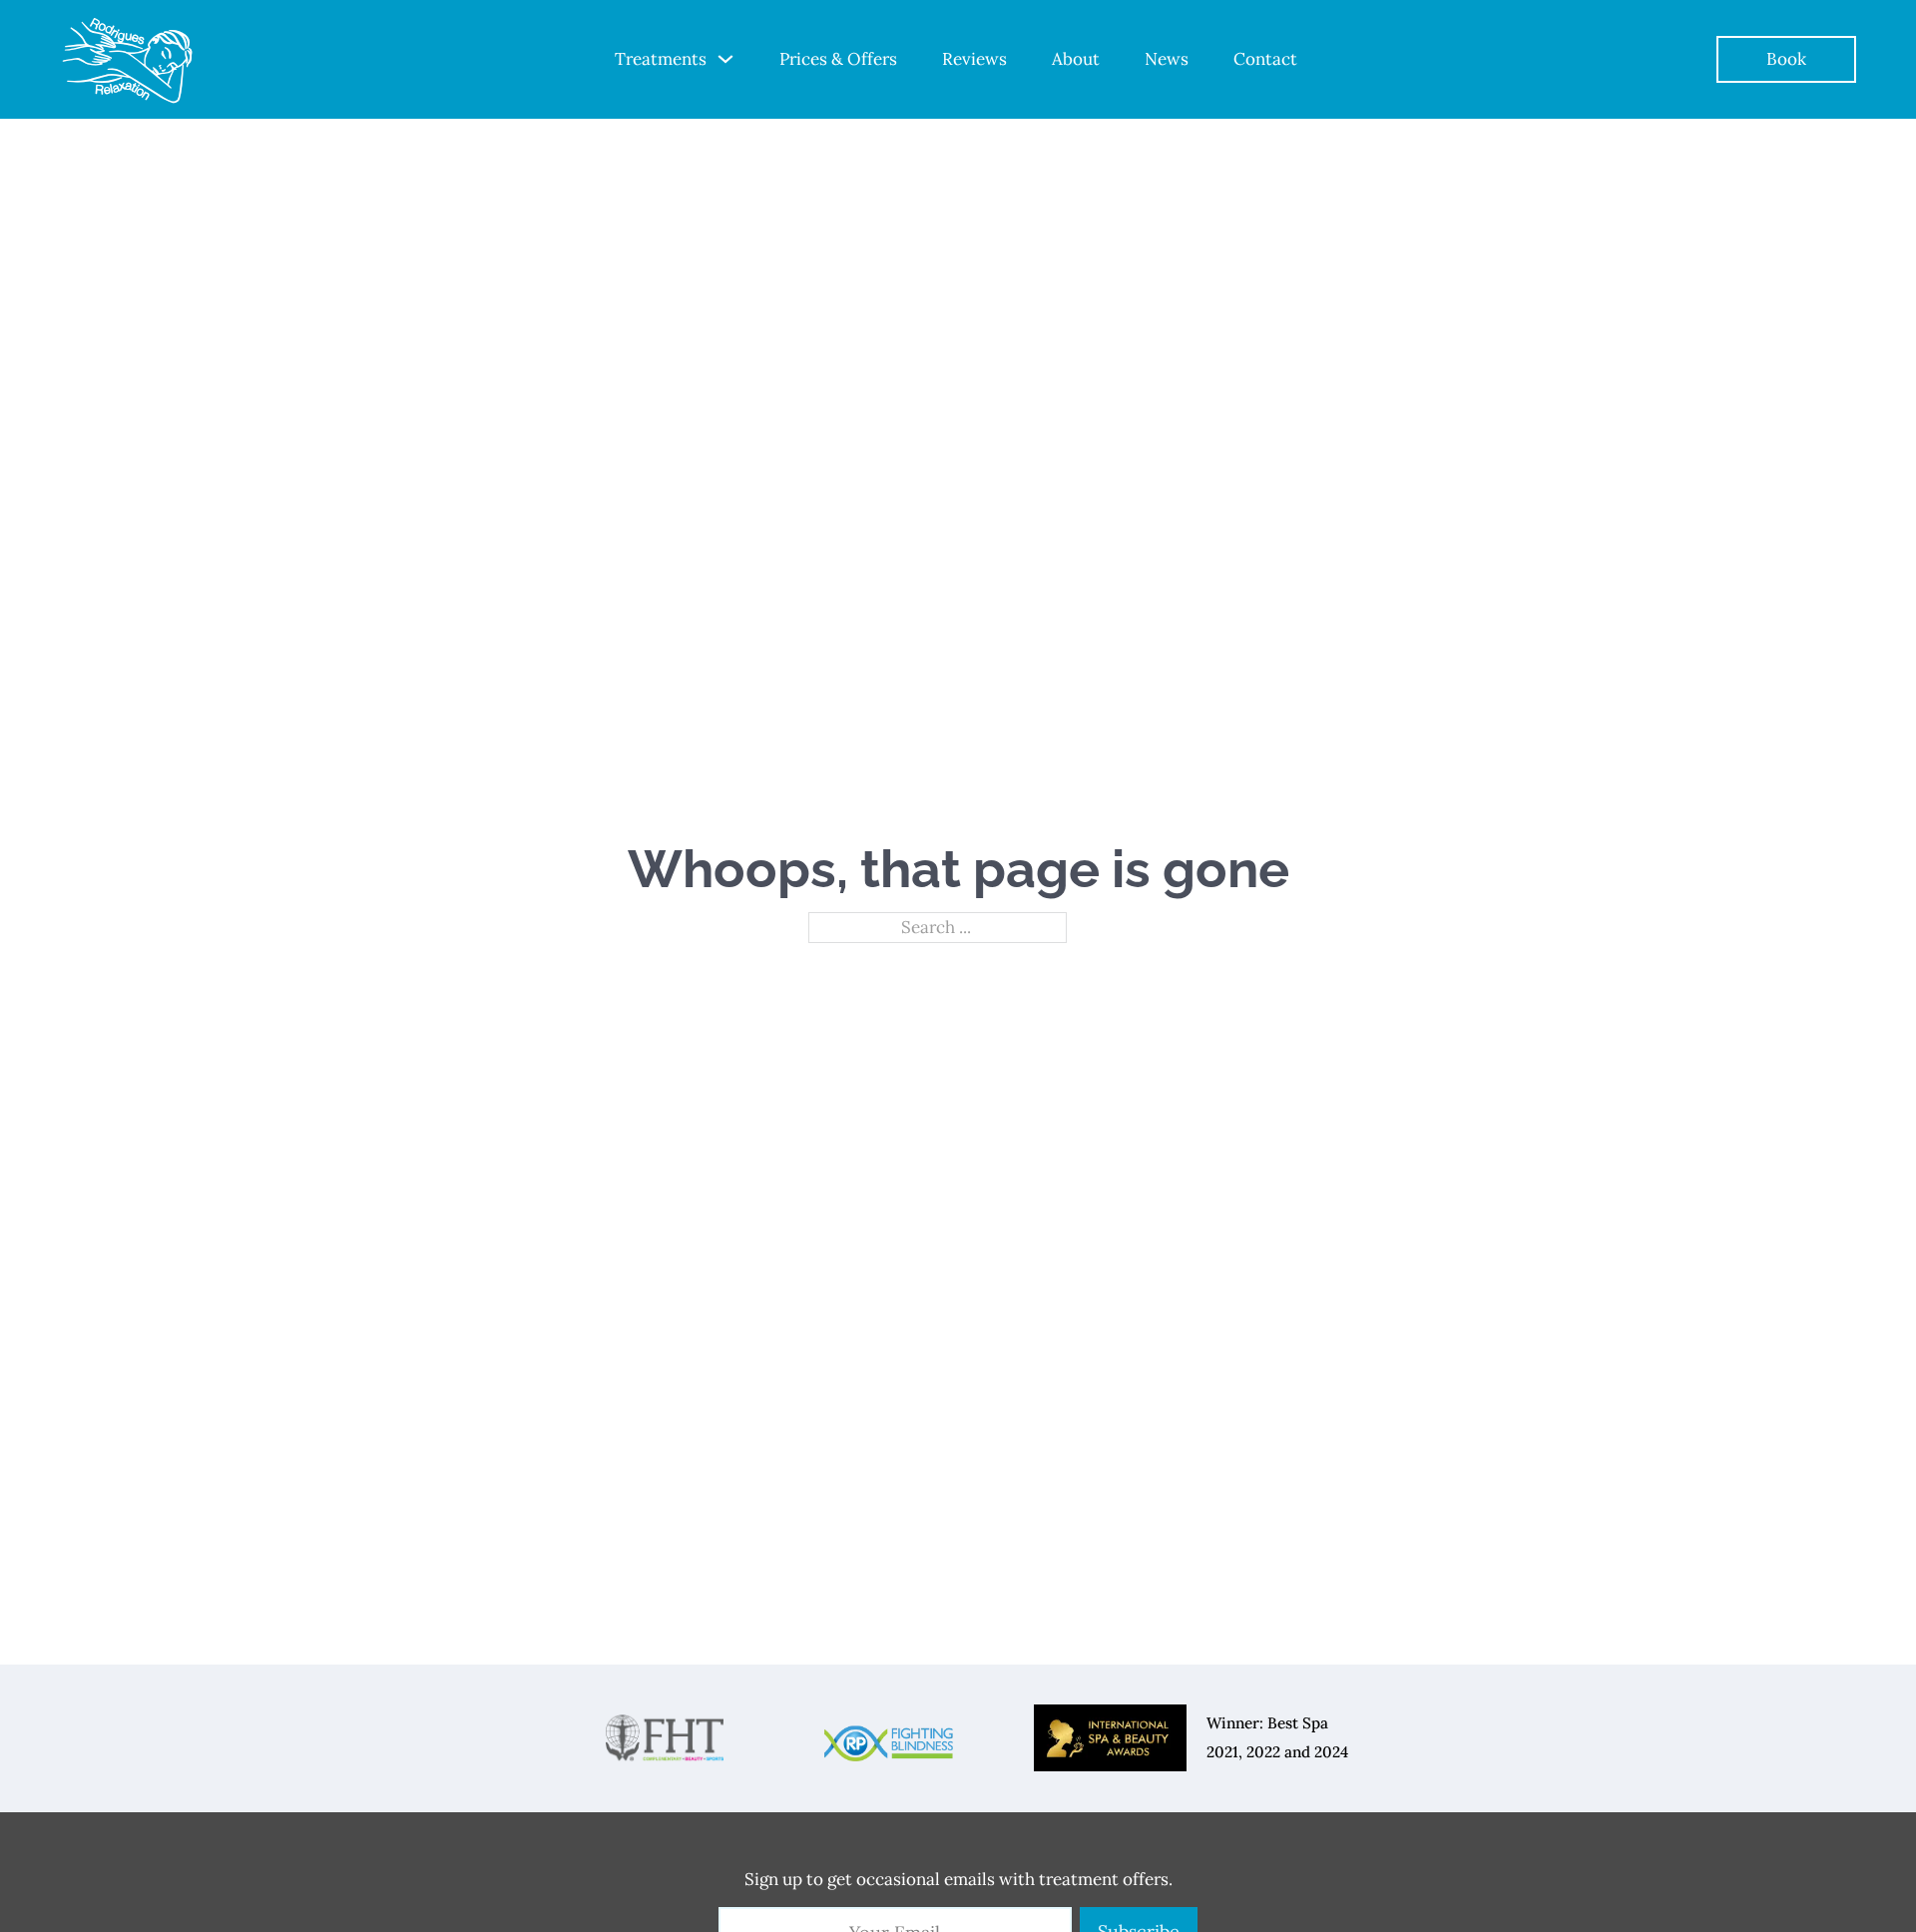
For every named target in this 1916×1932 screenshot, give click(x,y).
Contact (1265, 59)
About (1076, 59)
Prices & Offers (838, 59)
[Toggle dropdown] (725, 59)
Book (1786, 59)
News (1167, 59)
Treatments (661, 59)
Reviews (974, 59)
